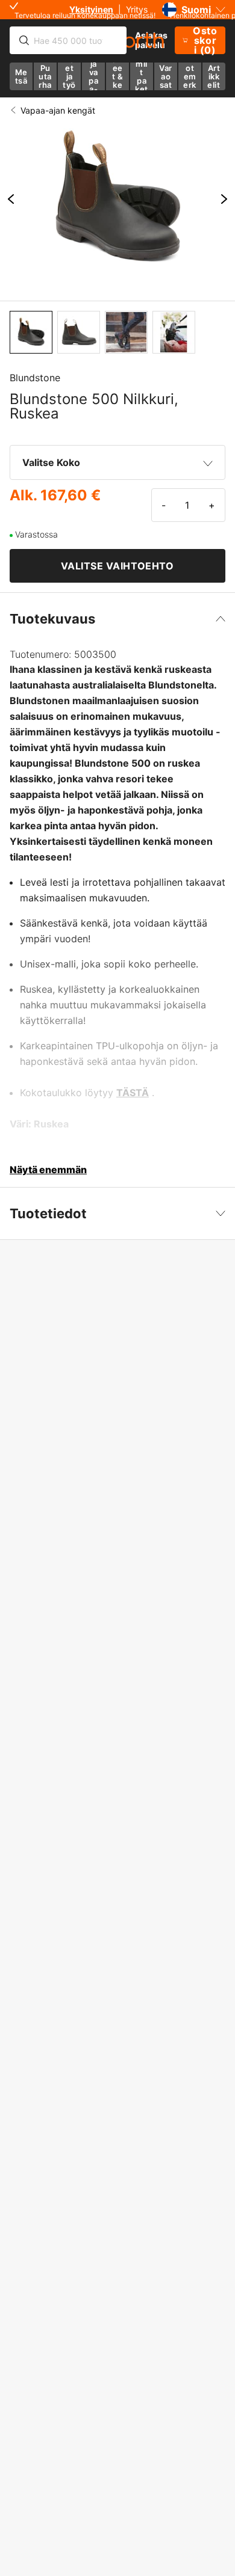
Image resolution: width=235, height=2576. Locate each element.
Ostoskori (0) (205, 40)
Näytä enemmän (48, 1170)
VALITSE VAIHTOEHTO (117, 566)
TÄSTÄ (133, 1093)
